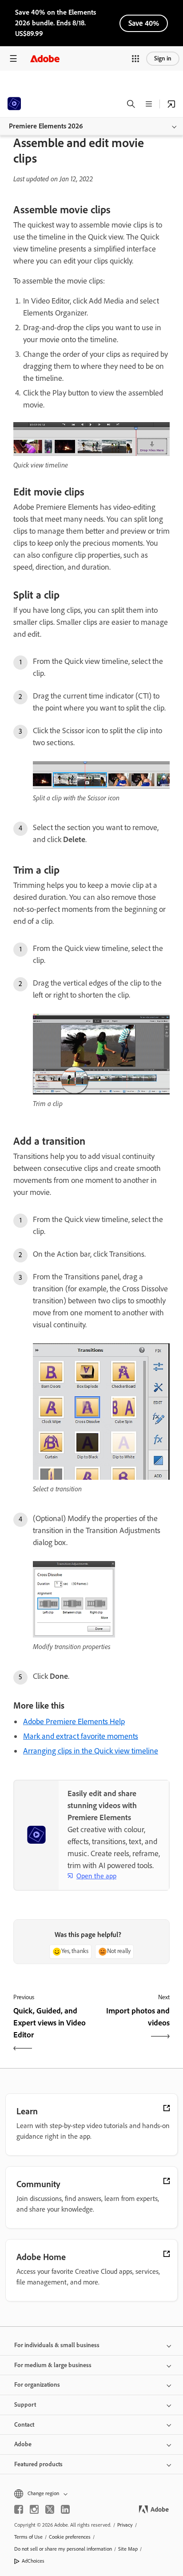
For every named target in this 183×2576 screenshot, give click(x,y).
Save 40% (144, 23)
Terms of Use (28, 2537)
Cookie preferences (70, 2537)
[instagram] (34, 2509)
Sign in (163, 58)
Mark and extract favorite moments (81, 1736)
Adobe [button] (23, 2444)
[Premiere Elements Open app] (171, 104)
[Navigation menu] (13, 58)
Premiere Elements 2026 (46, 126)
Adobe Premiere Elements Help (74, 1721)
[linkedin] (65, 2509)
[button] (135, 59)
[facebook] (19, 2509)
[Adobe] (45, 58)
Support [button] (25, 2405)
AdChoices (33, 2561)
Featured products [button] (38, 2464)
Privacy (125, 2525)
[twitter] (50, 2509)
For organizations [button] (37, 2385)
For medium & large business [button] (53, 2365)
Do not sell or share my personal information (63, 2549)
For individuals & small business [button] (57, 2345)
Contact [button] (24, 2425)
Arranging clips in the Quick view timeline (91, 1751)
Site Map (128, 2549)
